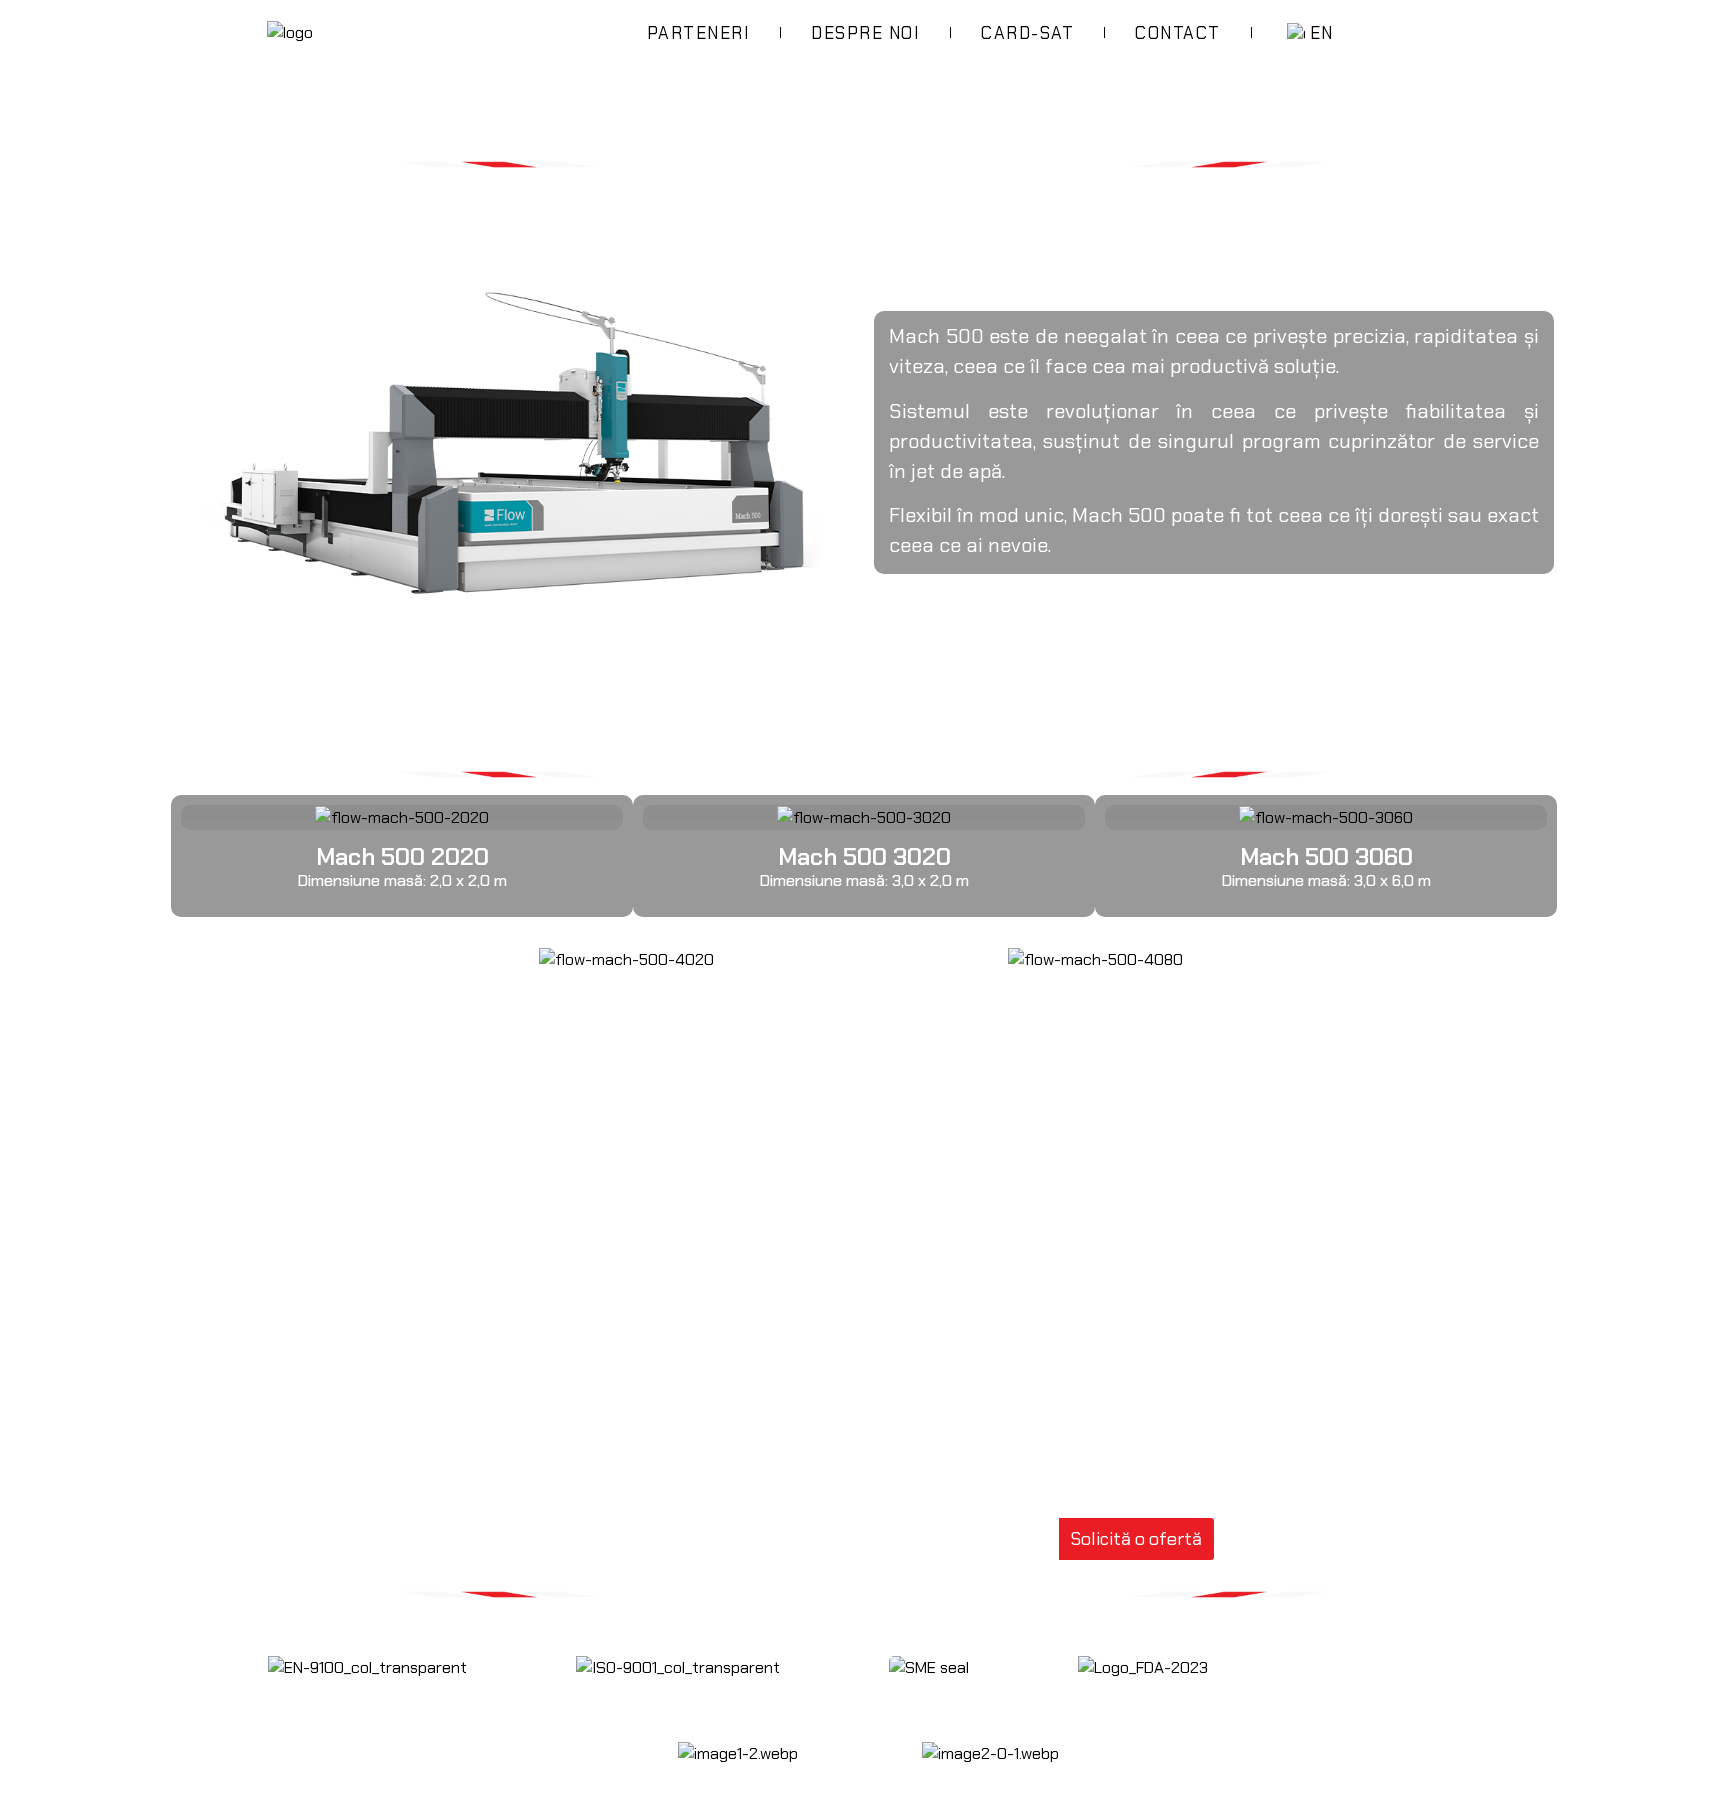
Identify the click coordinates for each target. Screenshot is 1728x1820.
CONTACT (1178, 33)
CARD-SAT (1027, 33)
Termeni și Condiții (1386, 1696)
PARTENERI (699, 33)
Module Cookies (1377, 1632)
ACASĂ (201, 75)
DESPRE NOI (865, 33)
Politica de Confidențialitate (1421, 1664)
